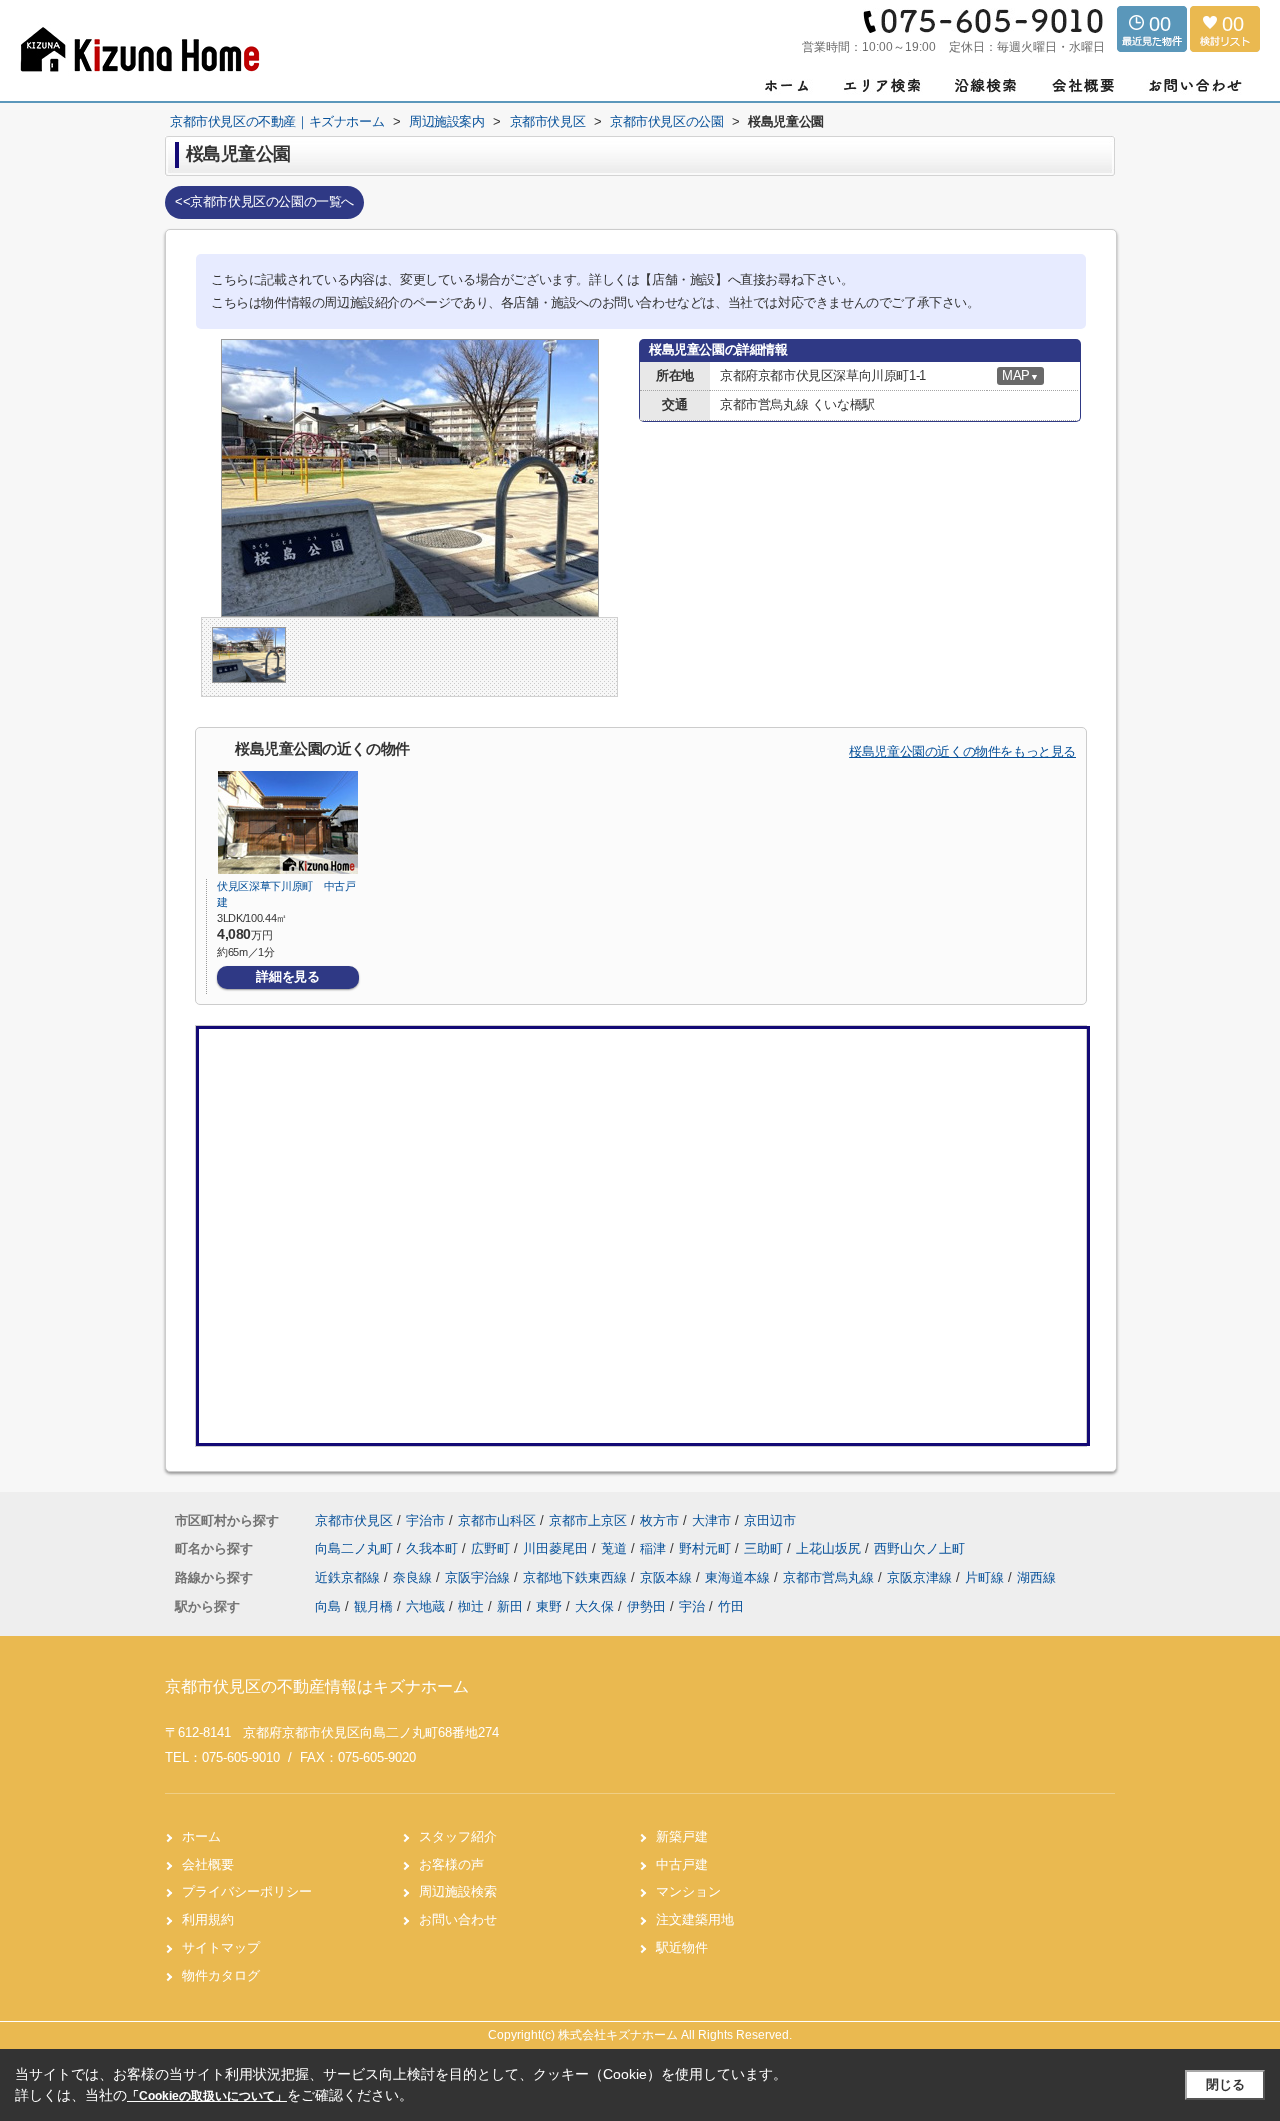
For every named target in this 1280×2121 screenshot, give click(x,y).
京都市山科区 (497, 1520)
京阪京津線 (921, 1577)
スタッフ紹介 (458, 1836)
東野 (549, 1606)
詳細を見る (287, 976)
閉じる (1225, 2084)
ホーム (201, 1836)
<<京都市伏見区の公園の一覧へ (264, 201)
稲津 (655, 1548)
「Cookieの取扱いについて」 (207, 2096)
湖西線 (1036, 1577)
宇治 (692, 1606)
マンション (688, 1891)
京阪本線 (668, 1577)
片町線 (986, 1577)
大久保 (594, 1606)
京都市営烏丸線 (830, 1577)
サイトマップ (221, 1947)
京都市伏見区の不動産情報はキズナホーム (317, 1686)
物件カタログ (221, 1975)
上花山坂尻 (830, 1548)
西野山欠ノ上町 (919, 1548)
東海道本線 (739, 1577)
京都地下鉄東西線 (577, 1577)
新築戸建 (682, 1836)
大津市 (711, 1520)
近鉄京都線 (349, 1577)
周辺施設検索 (458, 1891)
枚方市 (659, 1520)
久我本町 (434, 1548)
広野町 (492, 1548)
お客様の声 (451, 1864)
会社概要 (208, 1864)
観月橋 (373, 1606)
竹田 (731, 1606)
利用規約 (208, 1919)
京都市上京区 (588, 1520)
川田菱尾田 (557, 1548)
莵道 (616, 1548)
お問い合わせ (458, 1919)
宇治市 (425, 1520)
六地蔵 (425, 1606)
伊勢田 (646, 1606)
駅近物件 (682, 1947)
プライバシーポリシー (247, 1891)
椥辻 (471, 1606)
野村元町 (707, 1548)
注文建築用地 (695, 1919)
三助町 (765, 1548)
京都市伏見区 (354, 1520)
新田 (510, 1606)
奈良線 (414, 1577)
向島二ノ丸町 (356, 1548)
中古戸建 (682, 1864)
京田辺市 (770, 1520)
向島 (328, 1606)
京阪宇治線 (479, 1577)
